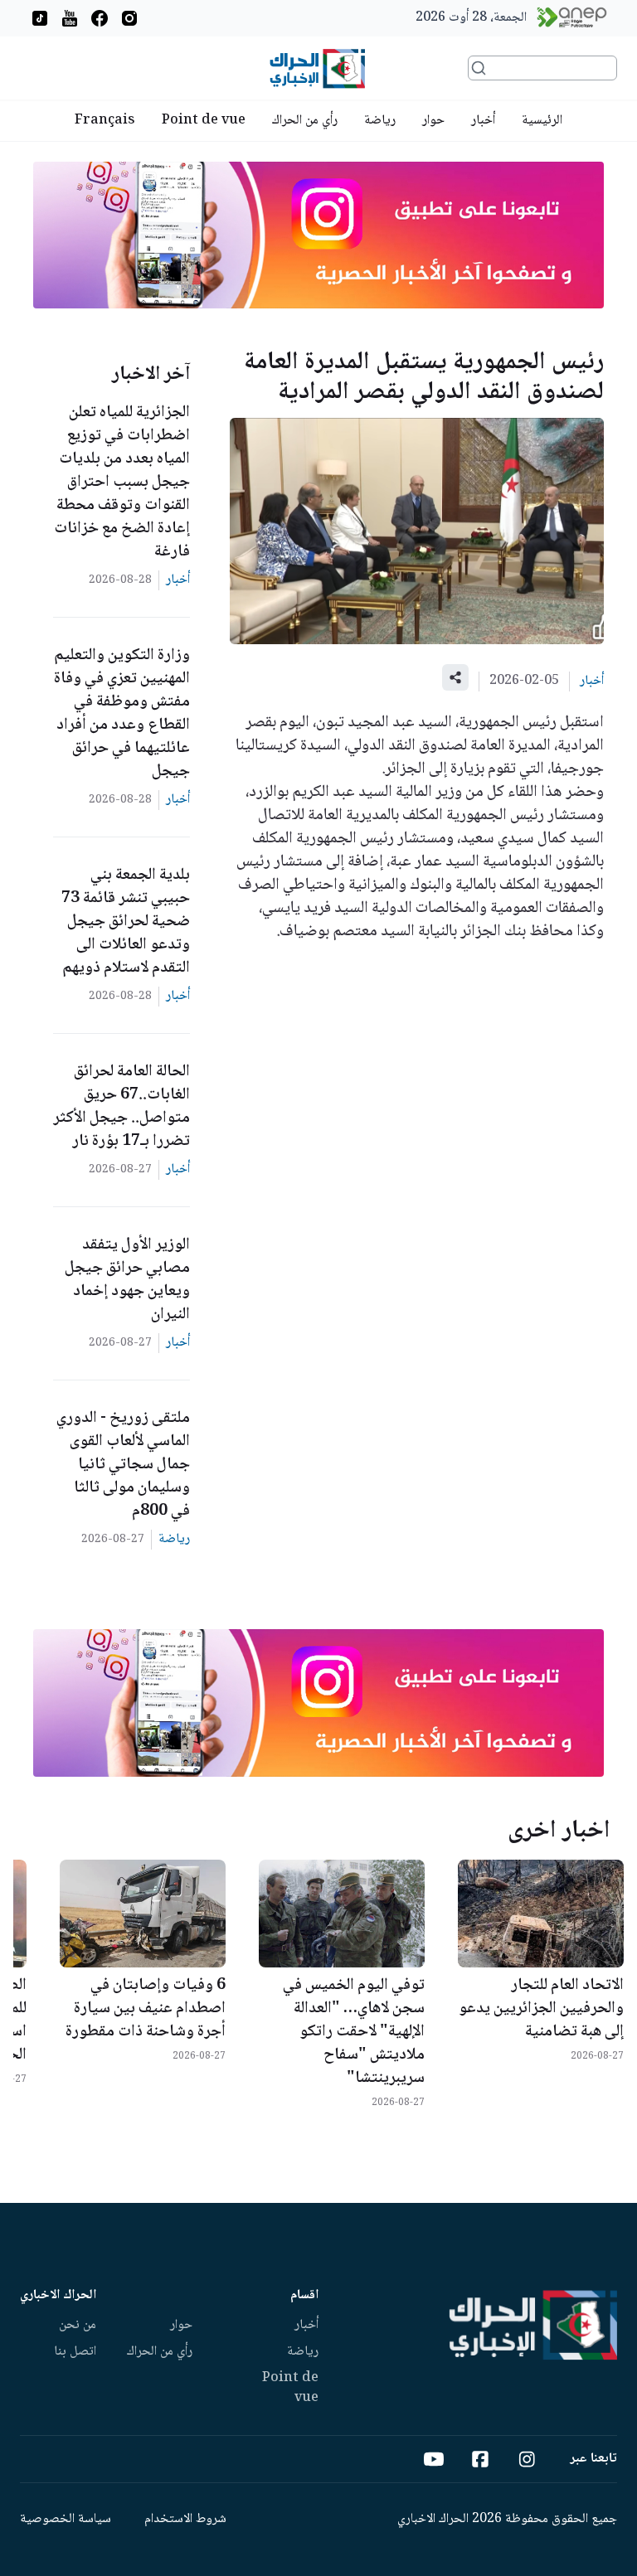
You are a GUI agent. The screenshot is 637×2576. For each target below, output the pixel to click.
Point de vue (204, 121)
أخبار (483, 121)
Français (105, 121)
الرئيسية (542, 121)
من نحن (78, 2325)
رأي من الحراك (305, 121)
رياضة (380, 121)
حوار (433, 121)
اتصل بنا (75, 2352)
